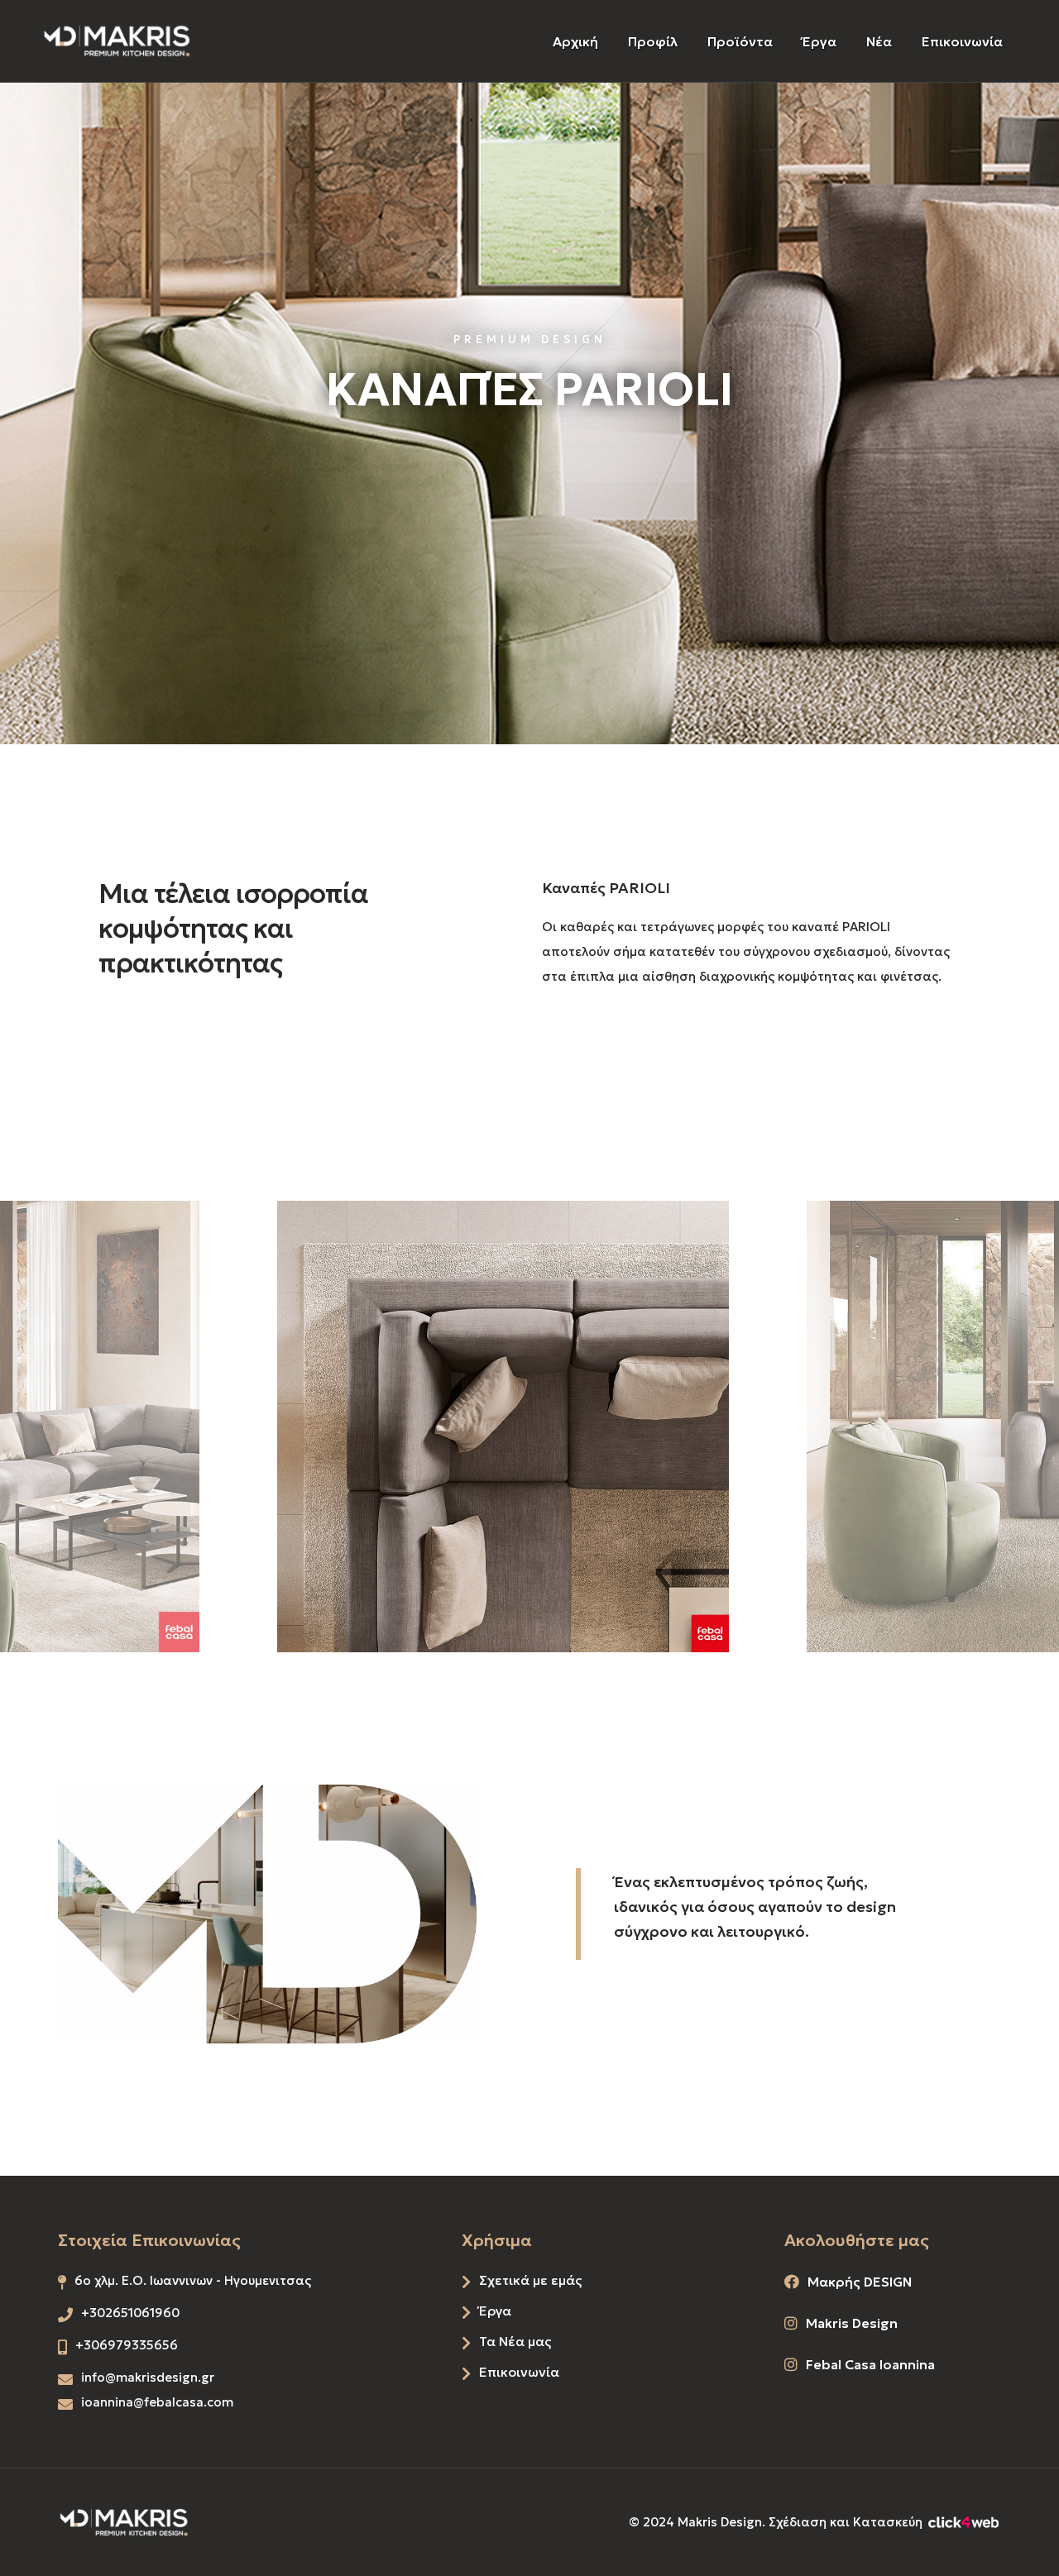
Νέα (879, 41)
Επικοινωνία (962, 41)
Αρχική (575, 41)
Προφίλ (653, 41)
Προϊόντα (740, 41)
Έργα (819, 41)
